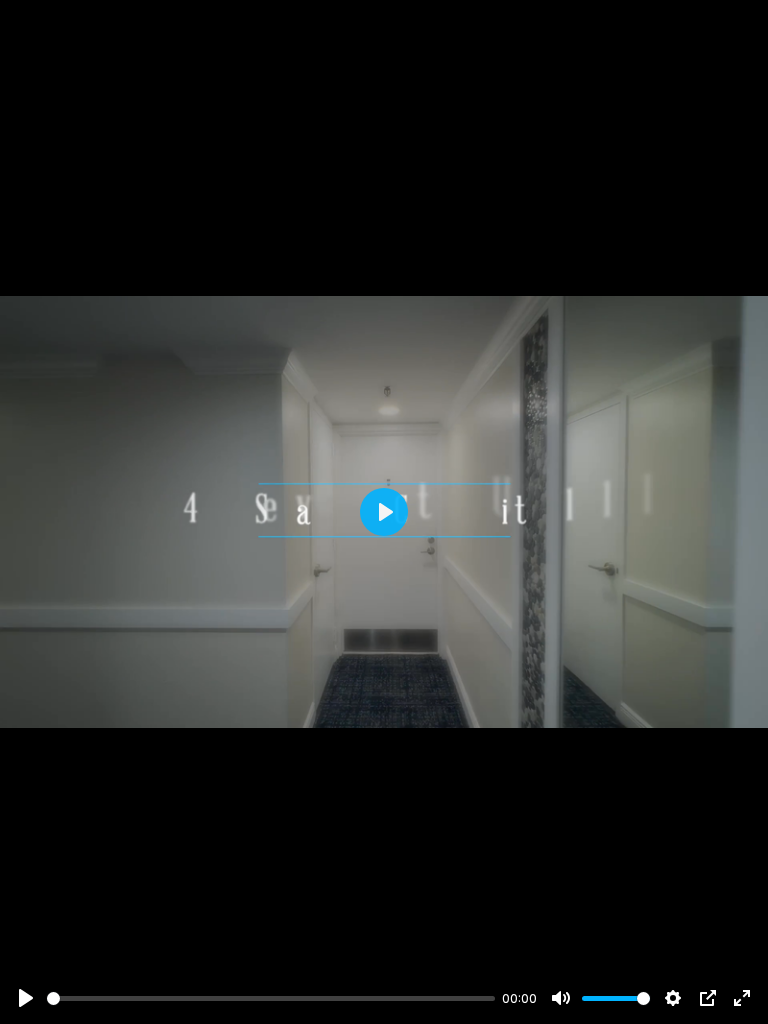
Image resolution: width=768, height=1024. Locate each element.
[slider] (271, 998)
